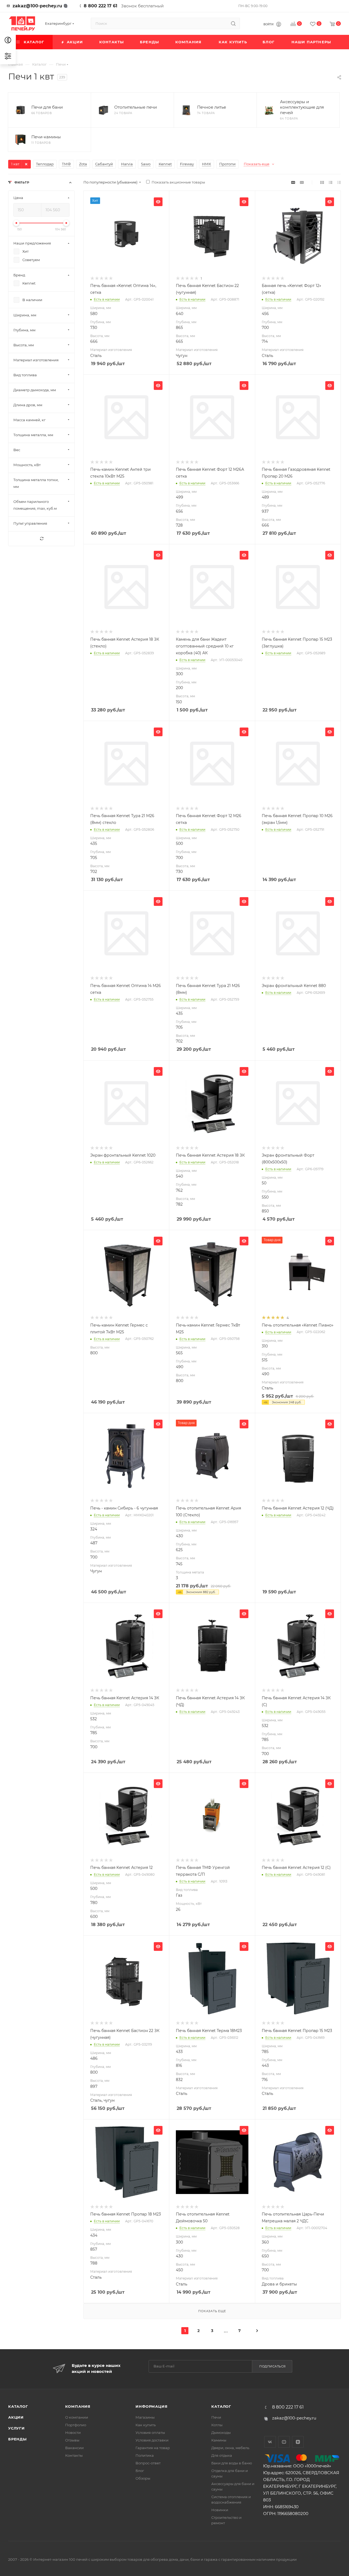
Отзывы (72, 2440)
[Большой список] (302, 182)
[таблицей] (339, 182)
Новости (73, 2433)
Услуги (16, 2428)
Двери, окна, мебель (230, 2448)
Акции (16, 2417)
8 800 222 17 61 (100, 6)
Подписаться (273, 2366)
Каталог (18, 2406)
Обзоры (143, 2478)
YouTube (284, 2442)
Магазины (145, 2417)
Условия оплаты (150, 2433)
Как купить (146, 2425)
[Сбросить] (41, 539)
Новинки (220, 2510)
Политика (145, 2455)
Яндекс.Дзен (298, 2442)
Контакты (74, 2455)
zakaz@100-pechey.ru (37, 6)
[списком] (331, 182)
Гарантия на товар (153, 2448)
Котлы (217, 2425)
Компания (78, 2406)
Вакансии (74, 2448)
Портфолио (76, 2425)
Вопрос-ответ (148, 2463)
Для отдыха (222, 2455)
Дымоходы (221, 2433)
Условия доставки (152, 2440)
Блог (140, 2471)
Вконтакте (270, 2442)
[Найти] (233, 23)
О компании (77, 2417)
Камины (219, 2440)
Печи (216, 2417)
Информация (151, 2406)
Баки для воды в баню (232, 2463)
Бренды (17, 2439)
